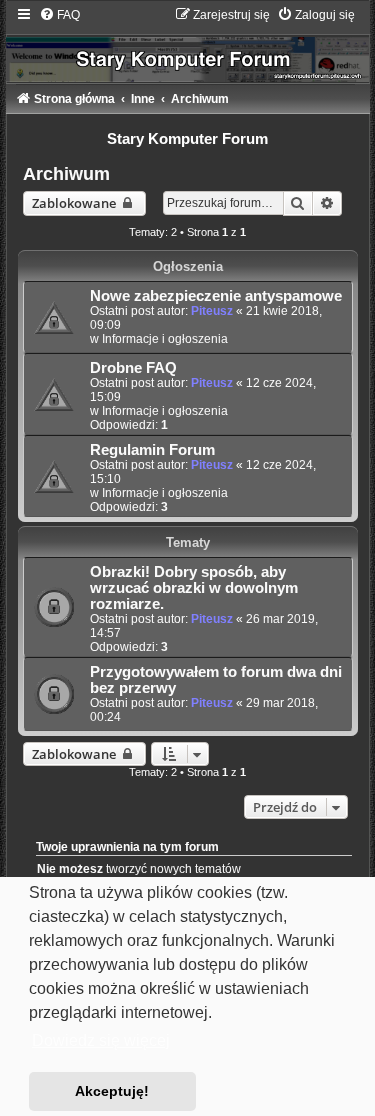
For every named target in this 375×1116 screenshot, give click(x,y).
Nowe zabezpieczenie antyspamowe (216, 296)
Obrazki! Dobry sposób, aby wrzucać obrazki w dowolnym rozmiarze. (194, 588)
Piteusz (212, 311)
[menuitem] (59, 15)
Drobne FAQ (133, 368)
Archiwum (66, 174)
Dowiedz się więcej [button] (101, 1040)
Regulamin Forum (152, 450)
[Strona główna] (188, 44)
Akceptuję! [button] (112, 1091)
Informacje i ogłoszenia (165, 339)
